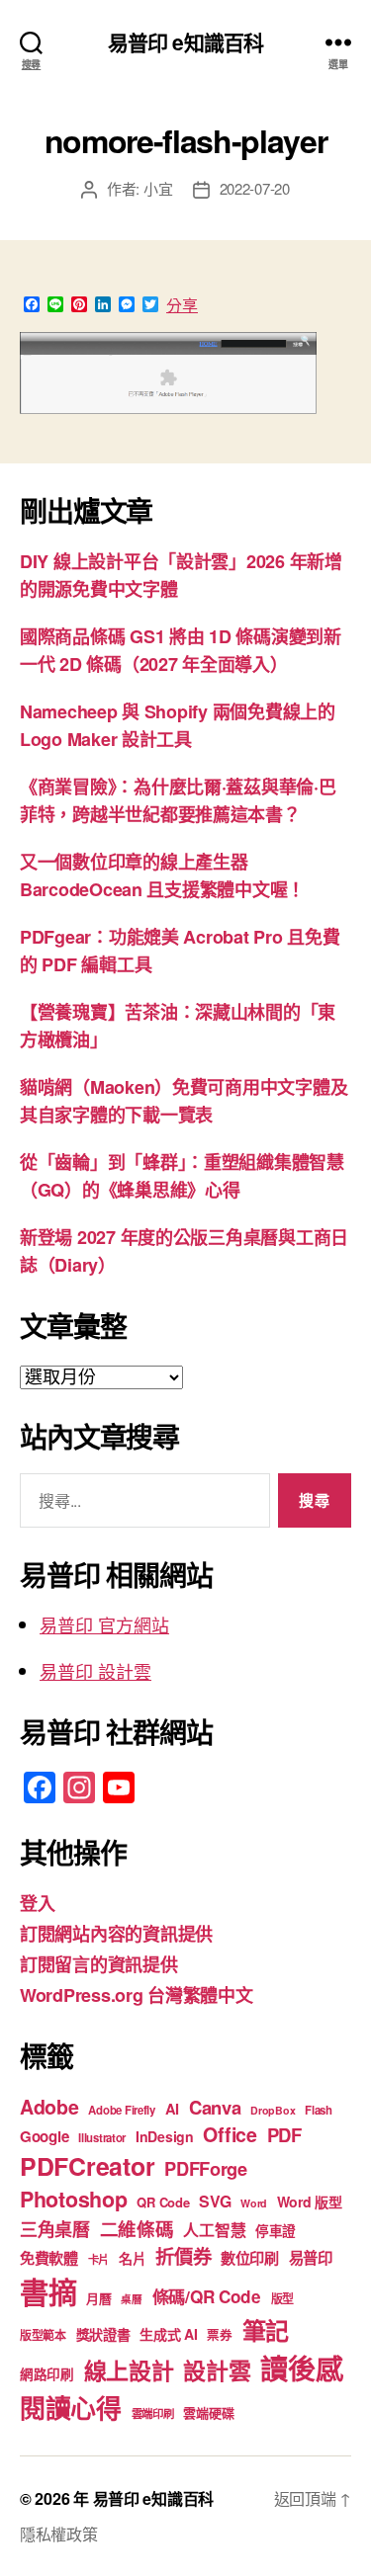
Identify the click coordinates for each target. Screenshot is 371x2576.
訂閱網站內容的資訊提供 (116, 1934)
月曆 (98, 2298)
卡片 (98, 2259)
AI (172, 2109)
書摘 (48, 2291)
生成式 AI (168, 2334)
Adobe (49, 2107)
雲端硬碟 (208, 2412)
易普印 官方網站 (104, 1624)
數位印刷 (250, 2258)
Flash (319, 2110)
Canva (215, 2107)
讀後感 (301, 2368)
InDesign (165, 2136)
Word (254, 2203)
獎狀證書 (103, 2334)
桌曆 (131, 2299)
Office (230, 2134)
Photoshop (74, 2199)
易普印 (311, 2258)
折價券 (183, 2256)
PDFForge (206, 2168)
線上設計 (129, 2370)
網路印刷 (47, 2374)
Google (44, 2136)
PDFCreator (87, 2166)
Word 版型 (310, 2202)
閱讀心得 (71, 2408)
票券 (219, 2335)
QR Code (163, 2202)
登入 (37, 1903)
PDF (284, 2135)
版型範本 (43, 2335)
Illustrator (102, 2138)
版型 (282, 2299)
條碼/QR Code (207, 2296)
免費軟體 (49, 2258)
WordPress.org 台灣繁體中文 (137, 1995)
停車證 (276, 2231)
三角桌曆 (55, 2229)
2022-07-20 (255, 188)
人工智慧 (214, 2230)
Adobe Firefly (122, 2110)
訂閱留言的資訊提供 (99, 1964)
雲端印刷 (153, 2413)
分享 (182, 305)
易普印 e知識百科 (185, 42)
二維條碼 (137, 2229)
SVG (215, 2201)
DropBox (273, 2110)
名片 (132, 2258)
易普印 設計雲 (95, 1671)
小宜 (158, 188)
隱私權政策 (59, 2534)
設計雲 (217, 2370)
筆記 (266, 2330)
